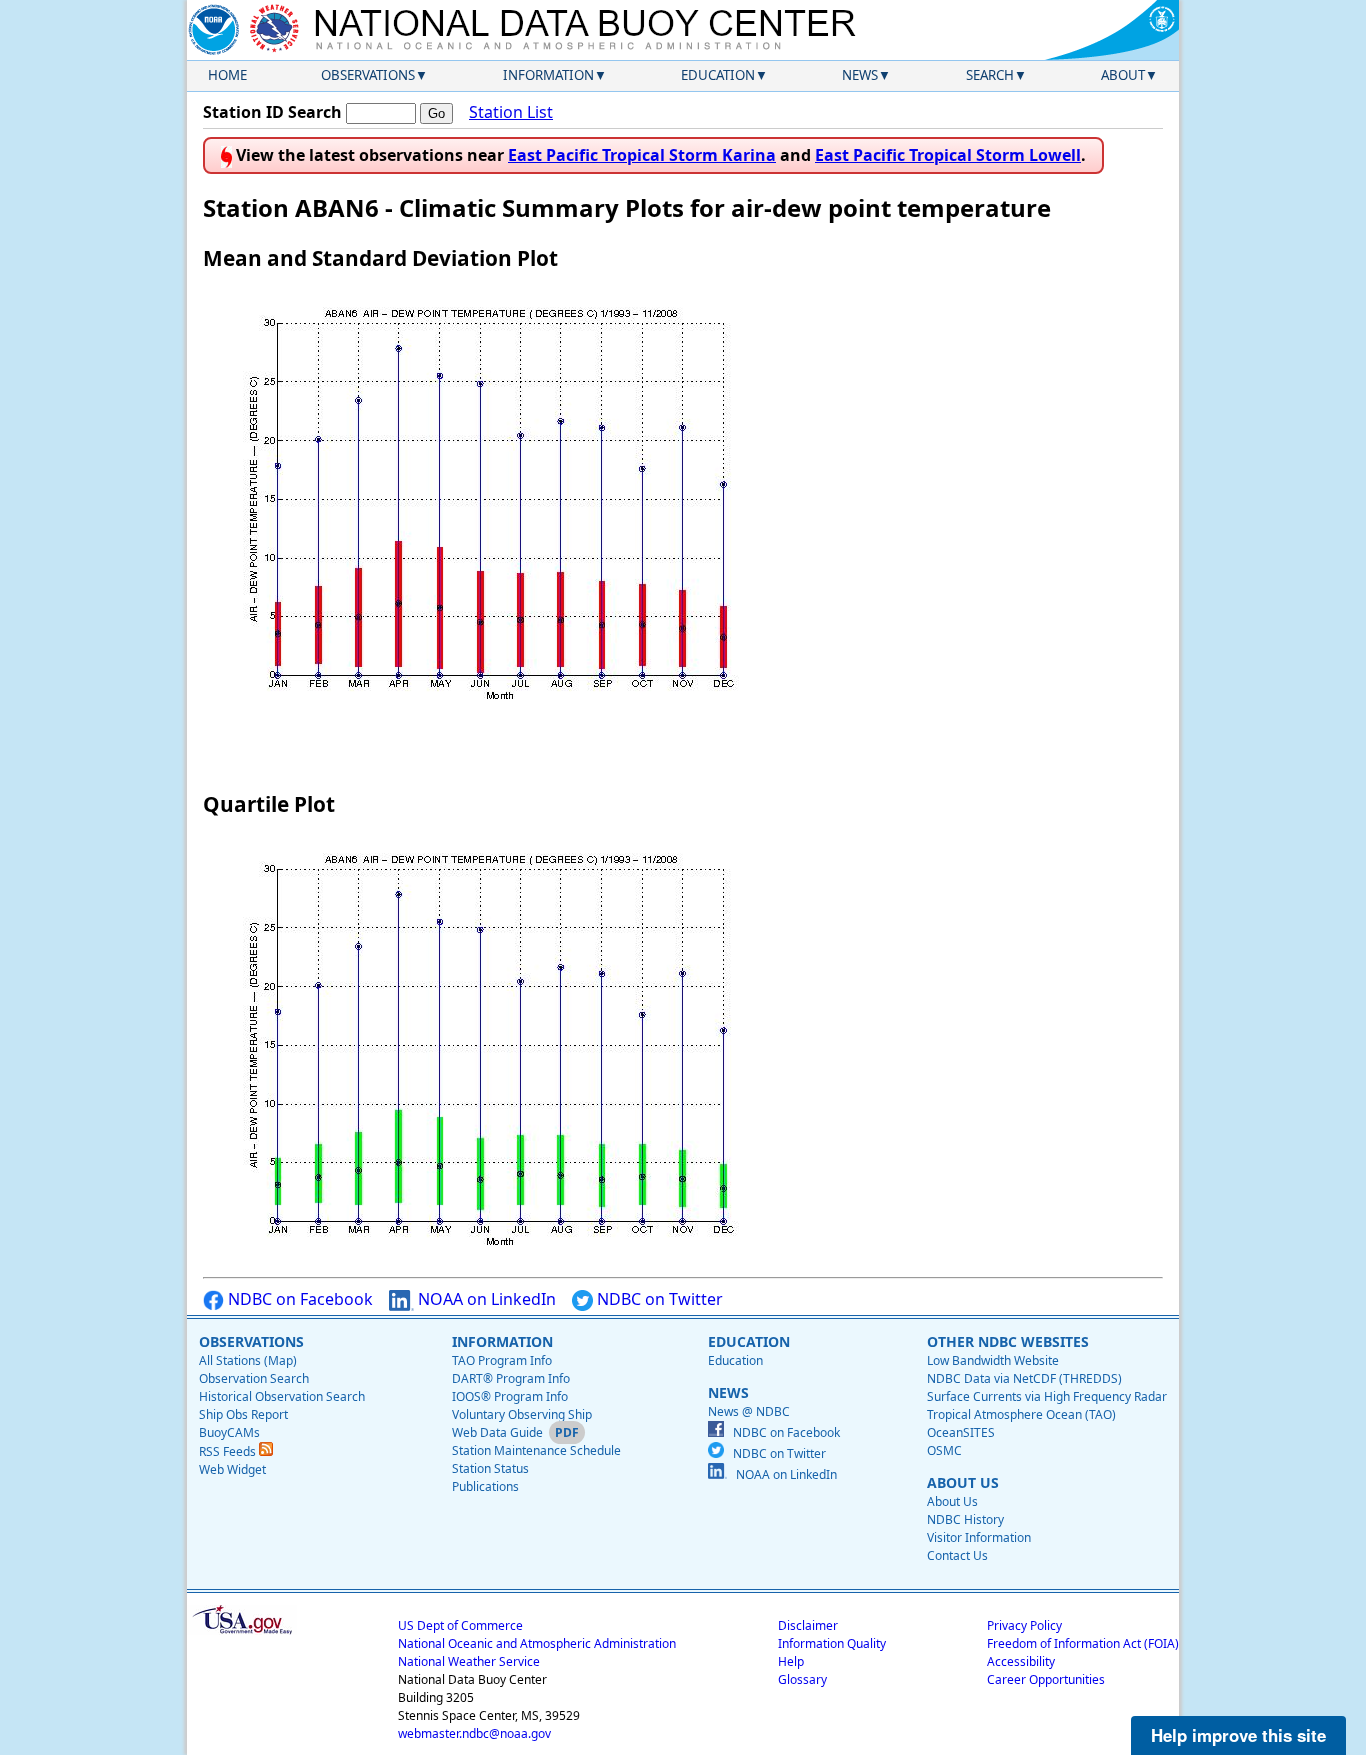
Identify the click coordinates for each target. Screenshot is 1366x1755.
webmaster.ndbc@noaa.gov (474, 1733)
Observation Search (254, 1378)
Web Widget (232, 1469)
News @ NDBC (749, 1411)
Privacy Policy (1024, 1625)
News (860, 75)
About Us (952, 1501)
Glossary (802, 1679)
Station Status (490, 1468)
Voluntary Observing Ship (522, 1414)
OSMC (944, 1450)
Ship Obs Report (243, 1414)
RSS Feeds (229, 1451)
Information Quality (832, 1643)
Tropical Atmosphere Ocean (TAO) (1021, 1414)
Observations (368, 75)
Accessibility (1021, 1661)
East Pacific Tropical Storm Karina (642, 155)
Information (548, 75)
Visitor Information (979, 1537)
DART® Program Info (511, 1378)
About (1123, 75)
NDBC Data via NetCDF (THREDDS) (1024, 1378)
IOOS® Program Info (510, 1396)
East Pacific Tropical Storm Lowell (948, 155)
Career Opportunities (1046, 1679)
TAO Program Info (502, 1360)
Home (227, 75)
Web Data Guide (497, 1432)
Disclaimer (808, 1625)
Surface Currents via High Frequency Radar (1047, 1396)
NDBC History (965, 1519)
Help (791, 1661)
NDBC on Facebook (298, 1299)
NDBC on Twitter (658, 1299)
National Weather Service (469, 1661)
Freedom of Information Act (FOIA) (1083, 1643)
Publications (485, 1486)
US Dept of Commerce (460, 1625)
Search (990, 75)
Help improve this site (1238, 1735)
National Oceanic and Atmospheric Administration (537, 1643)
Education (718, 75)
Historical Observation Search (282, 1396)
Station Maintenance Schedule (536, 1450)
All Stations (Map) (248, 1360)
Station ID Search (272, 112)
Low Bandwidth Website (993, 1360)
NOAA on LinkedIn (485, 1299)
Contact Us (957, 1555)
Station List (511, 112)
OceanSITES (961, 1432)
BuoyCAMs (229, 1432)
